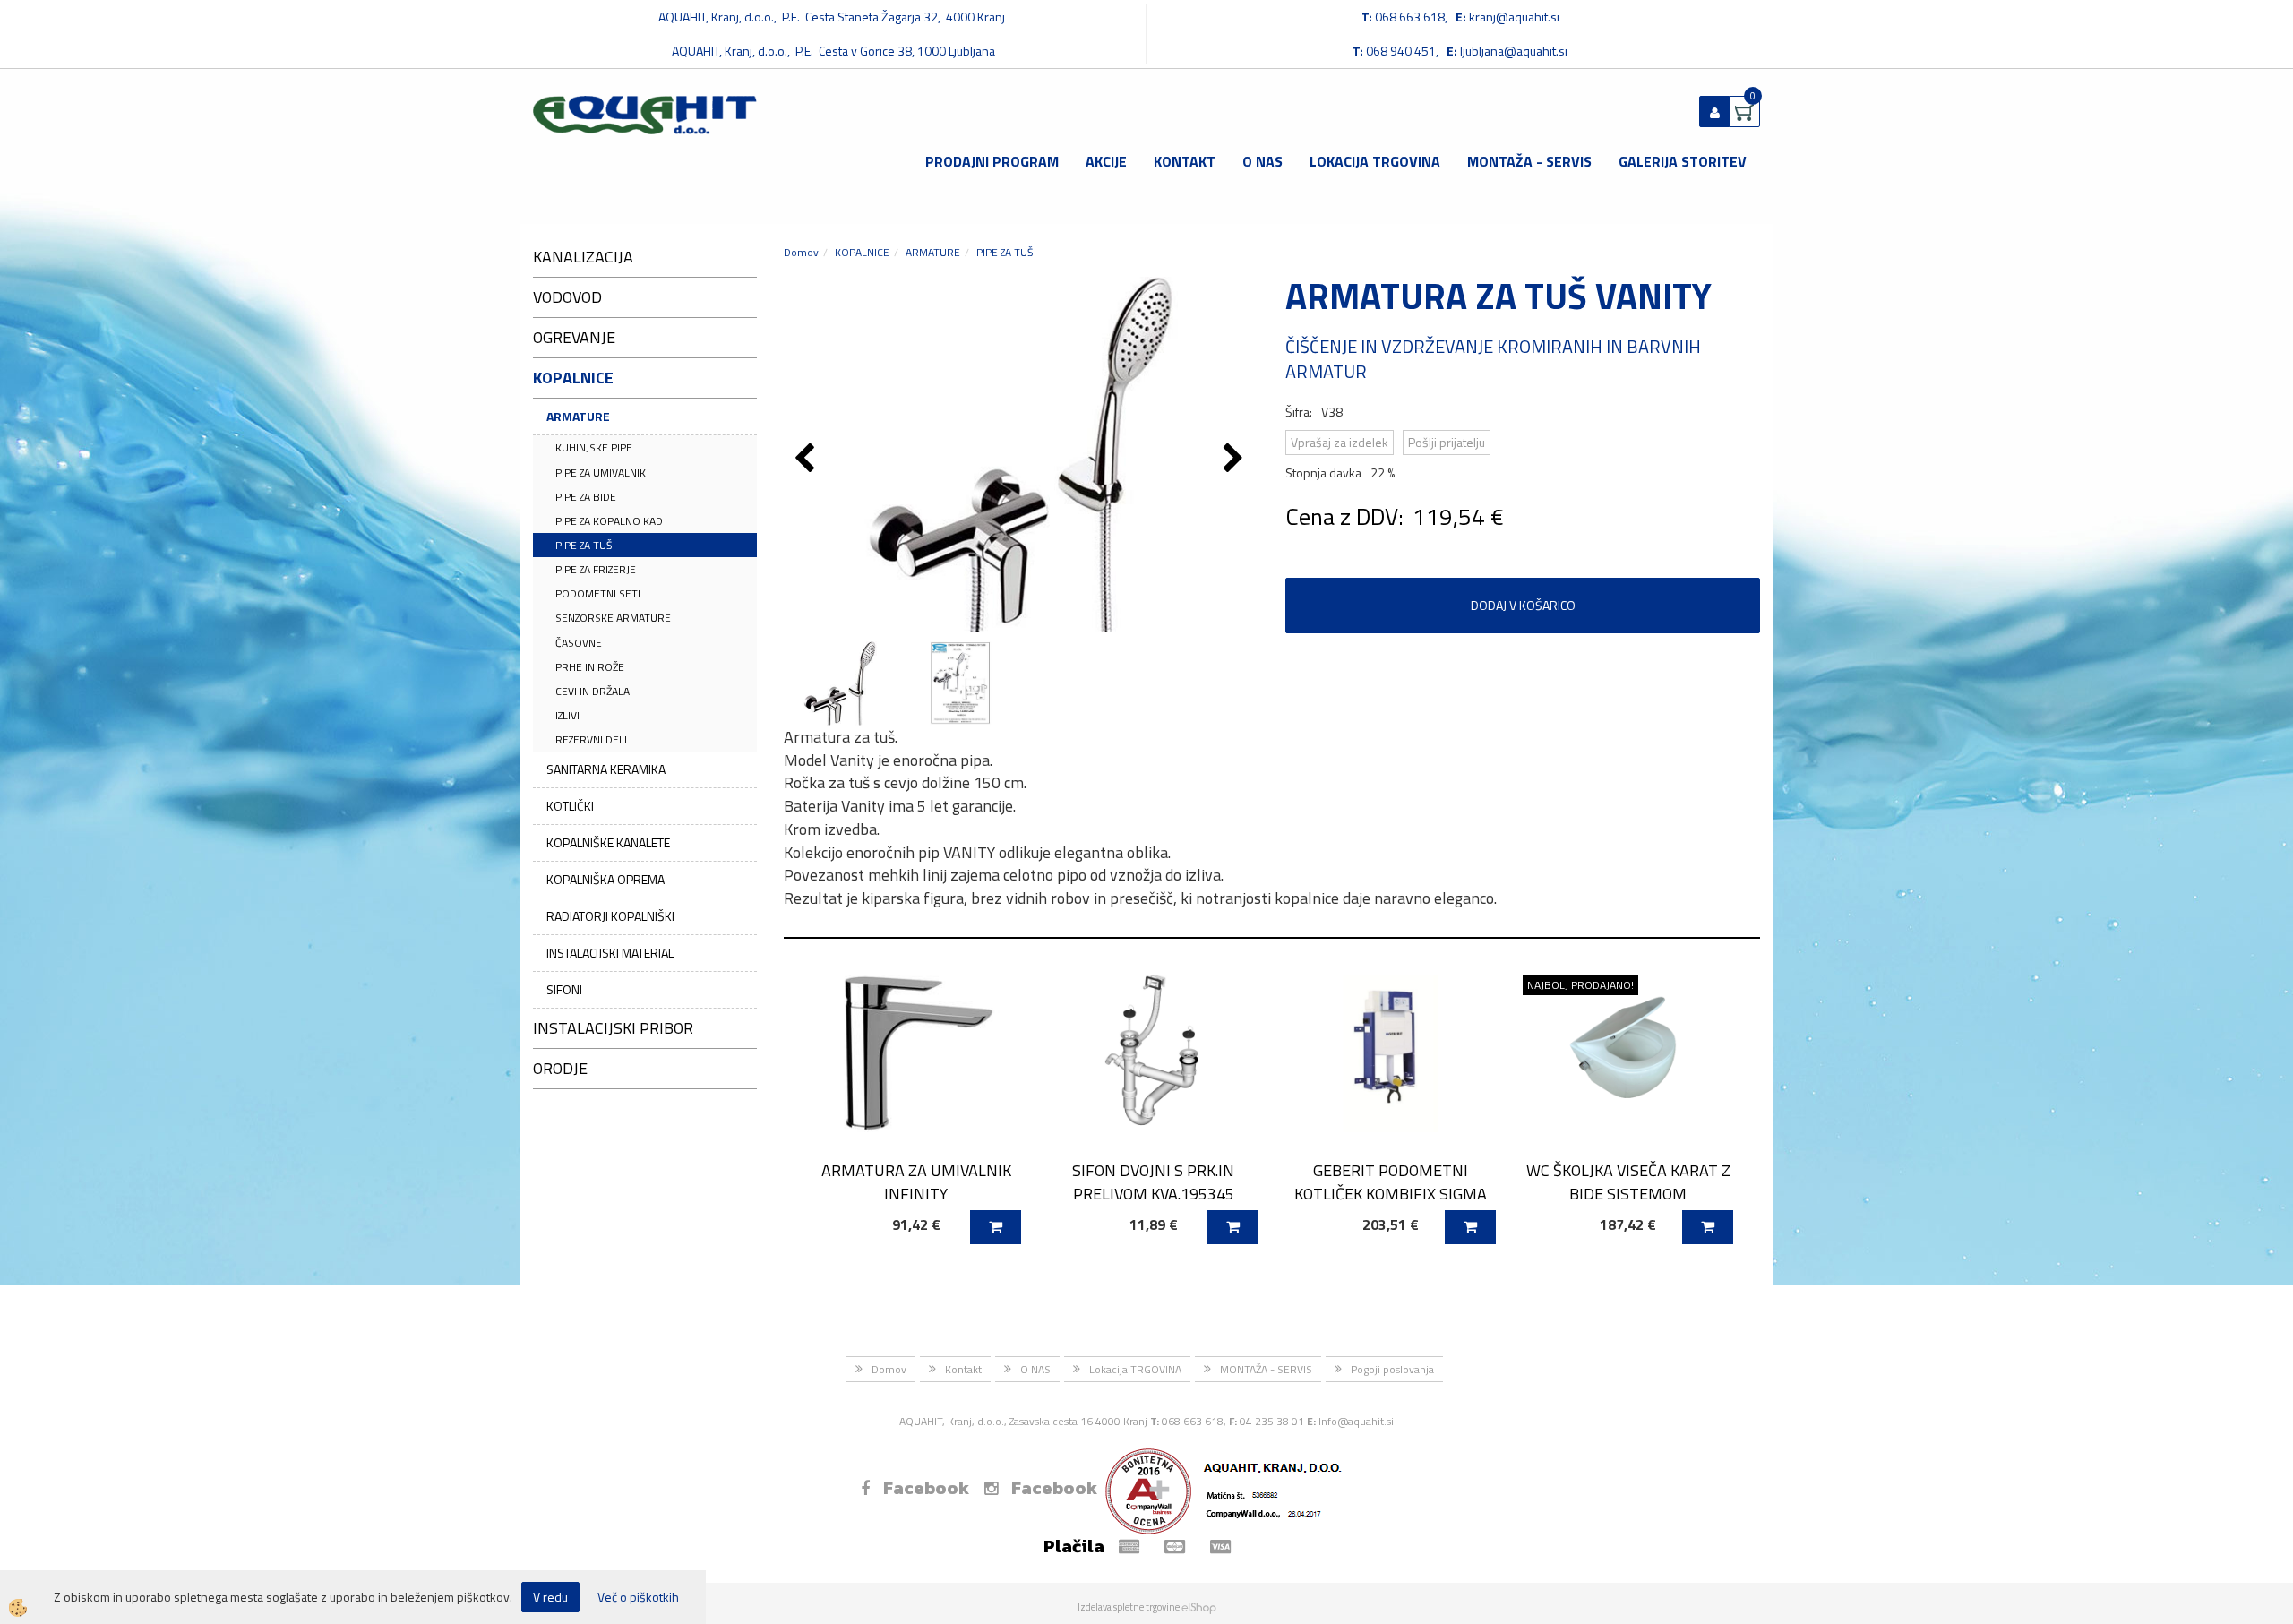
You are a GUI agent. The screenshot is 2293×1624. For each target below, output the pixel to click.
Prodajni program (992, 161)
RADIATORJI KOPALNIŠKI (610, 916)
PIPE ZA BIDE (586, 497)
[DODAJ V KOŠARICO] (996, 1227)
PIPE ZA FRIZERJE (596, 569)
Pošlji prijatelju (1447, 442)
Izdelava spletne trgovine (1129, 1607)
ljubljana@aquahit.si (1514, 51)
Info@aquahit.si (1356, 1421)
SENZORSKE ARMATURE (613, 618)
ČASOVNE (579, 643)
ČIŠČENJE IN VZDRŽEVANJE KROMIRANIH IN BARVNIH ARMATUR (1493, 359)
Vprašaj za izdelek (1340, 442)
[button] (1236, 460)
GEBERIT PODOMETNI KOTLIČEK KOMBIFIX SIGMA (1391, 1181)
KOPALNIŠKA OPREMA (605, 879)
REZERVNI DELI (591, 739)
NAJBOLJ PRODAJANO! (1580, 985)
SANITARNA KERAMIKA (606, 769)
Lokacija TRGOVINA (1375, 161)
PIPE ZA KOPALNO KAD (609, 521)
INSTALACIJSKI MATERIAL (610, 953)
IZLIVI (567, 715)
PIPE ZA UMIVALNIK (601, 473)
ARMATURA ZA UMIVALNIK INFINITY (916, 1181)
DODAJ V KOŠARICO (1523, 605)
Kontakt (1185, 161)
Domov (801, 252)
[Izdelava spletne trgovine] (1199, 1607)
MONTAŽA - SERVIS (1529, 161)
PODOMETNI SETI (598, 593)
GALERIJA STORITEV (1683, 161)
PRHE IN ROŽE (590, 667)
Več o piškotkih (638, 1597)
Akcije (1106, 161)
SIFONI (564, 989)
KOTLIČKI (570, 806)
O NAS (1262, 161)
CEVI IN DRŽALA (593, 691)
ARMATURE (578, 416)
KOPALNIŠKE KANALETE (608, 842)
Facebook (926, 1488)
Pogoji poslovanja (1392, 1369)
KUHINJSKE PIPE (594, 447)
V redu (550, 1597)
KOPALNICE (862, 252)
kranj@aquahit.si (1514, 17)
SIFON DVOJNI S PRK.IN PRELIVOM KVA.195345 (1153, 1181)
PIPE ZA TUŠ (584, 545)
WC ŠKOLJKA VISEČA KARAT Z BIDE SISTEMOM (1628, 1181)
